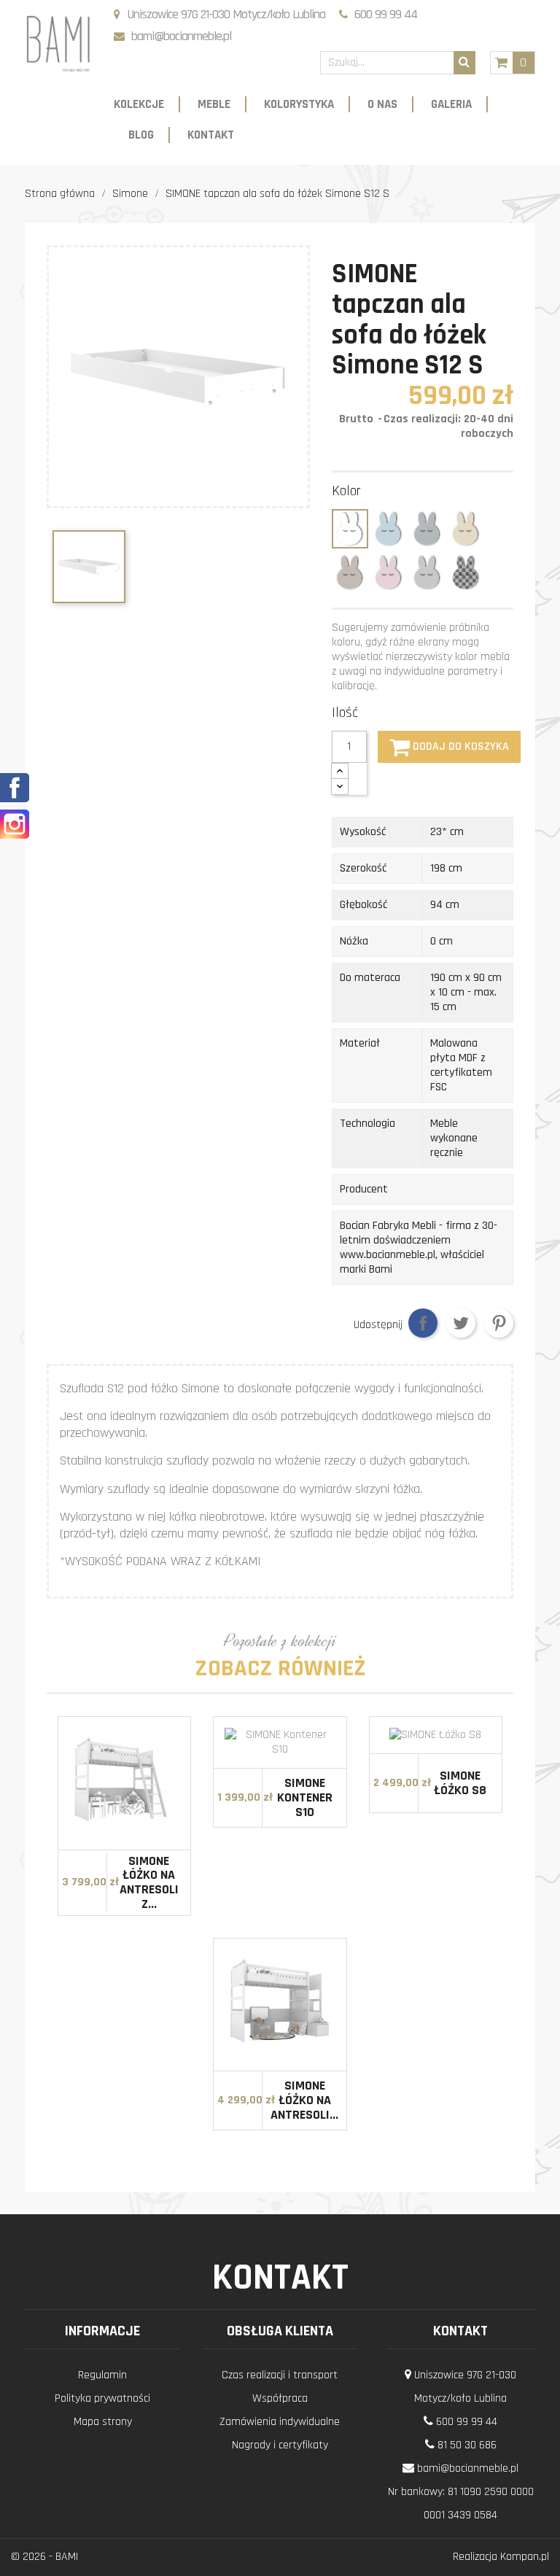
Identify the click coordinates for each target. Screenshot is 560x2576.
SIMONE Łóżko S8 (460, 1783)
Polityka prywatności (102, 2398)
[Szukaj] (464, 63)
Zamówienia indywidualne (280, 2422)
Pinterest (499, 1323)
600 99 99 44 (386, 14)
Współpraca (280, 2398)
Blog (141, 135)
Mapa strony (103, 2422)
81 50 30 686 (467, 2445)
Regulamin (102, 2375)
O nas (382, 104)
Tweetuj (461, 1323)
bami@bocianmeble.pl (181, 36)
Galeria (451, 104)
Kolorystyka (299, 104)
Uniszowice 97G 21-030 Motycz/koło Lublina (226, 14)
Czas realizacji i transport (280, 2375)
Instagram (15, 824)
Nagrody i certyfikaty (280, 2445)
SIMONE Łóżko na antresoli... (304, 2100)
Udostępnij (423, 1323)
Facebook (15, 788)
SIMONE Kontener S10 (305, 1797)
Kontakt (211, 135)
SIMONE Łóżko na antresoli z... (149, 1882)
